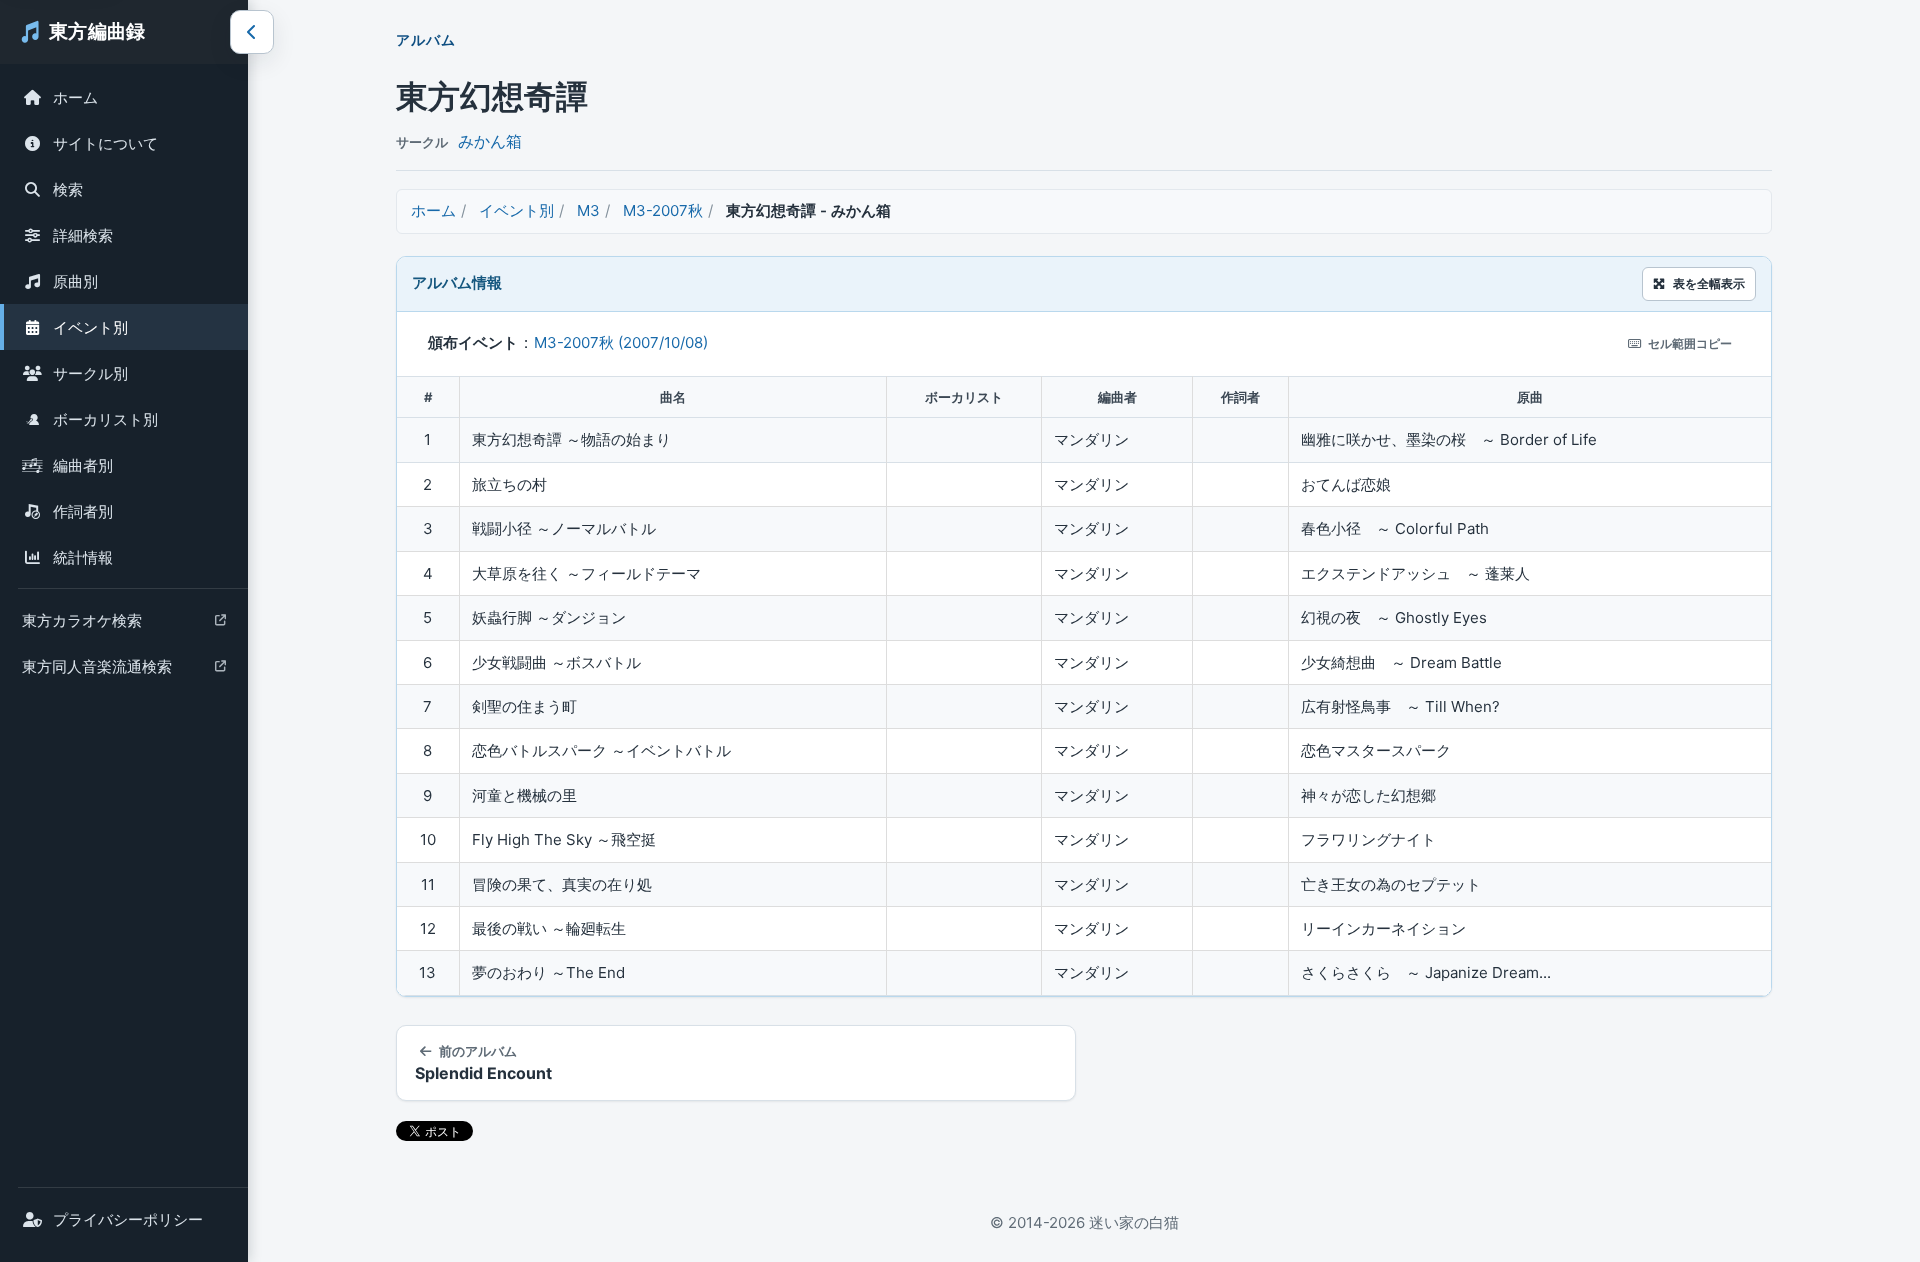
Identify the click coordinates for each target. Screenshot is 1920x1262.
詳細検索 (83, 235)
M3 (588, 210)
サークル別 (90, 373)
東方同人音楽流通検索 (96, 671)
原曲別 (75, 281)
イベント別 (90, 327)
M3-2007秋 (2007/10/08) (621, 342)
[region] (1084, 686)
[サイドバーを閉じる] (252, 32)
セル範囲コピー (1690, 343)
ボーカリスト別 (105, 419)
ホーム (75, 97)
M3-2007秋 (663, 210)
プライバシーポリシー (128, 1219)
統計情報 (83, 557)
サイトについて (105, 143)
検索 (68, 189)
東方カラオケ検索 (81, 625)
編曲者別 (83, 465)
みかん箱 (490, 141)
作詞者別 (83, 511)
